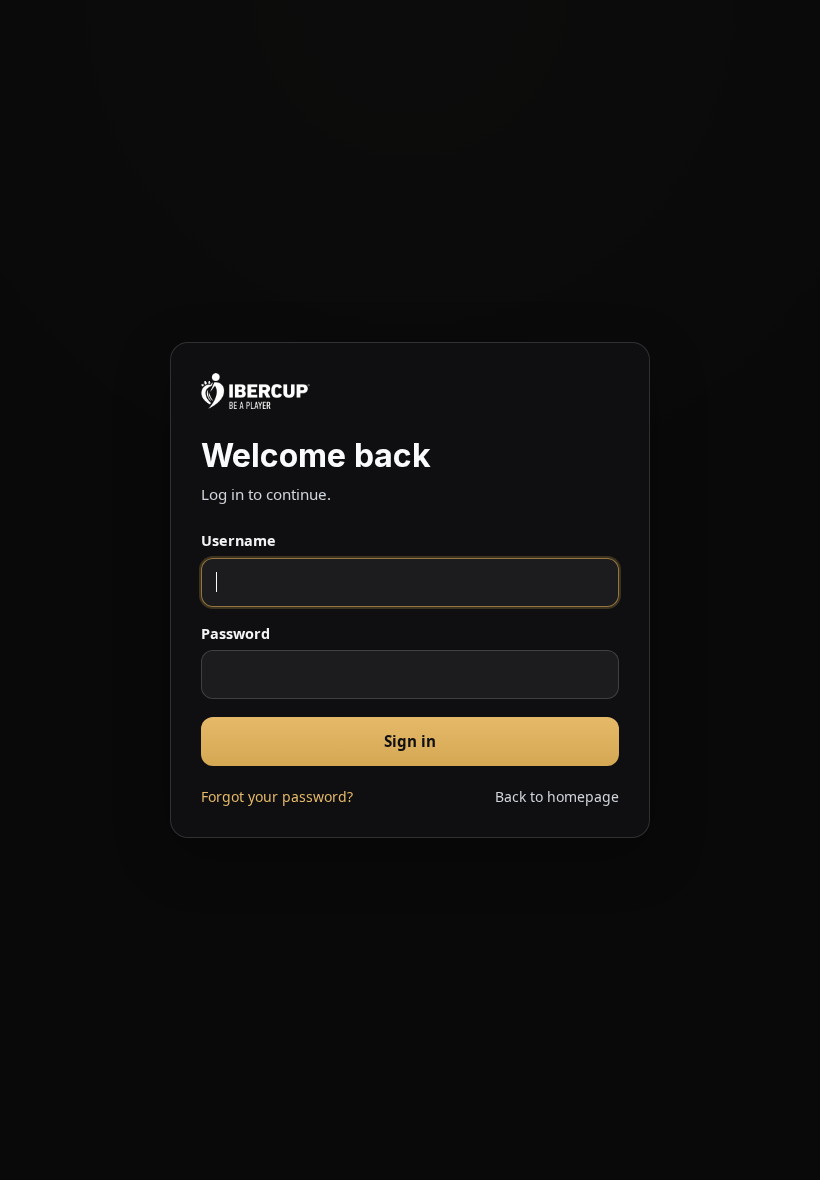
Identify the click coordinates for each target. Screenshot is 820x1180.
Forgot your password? (277, 796)
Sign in (410, 741)
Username (238, 540)
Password (235, 633)
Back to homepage (557, 796)
